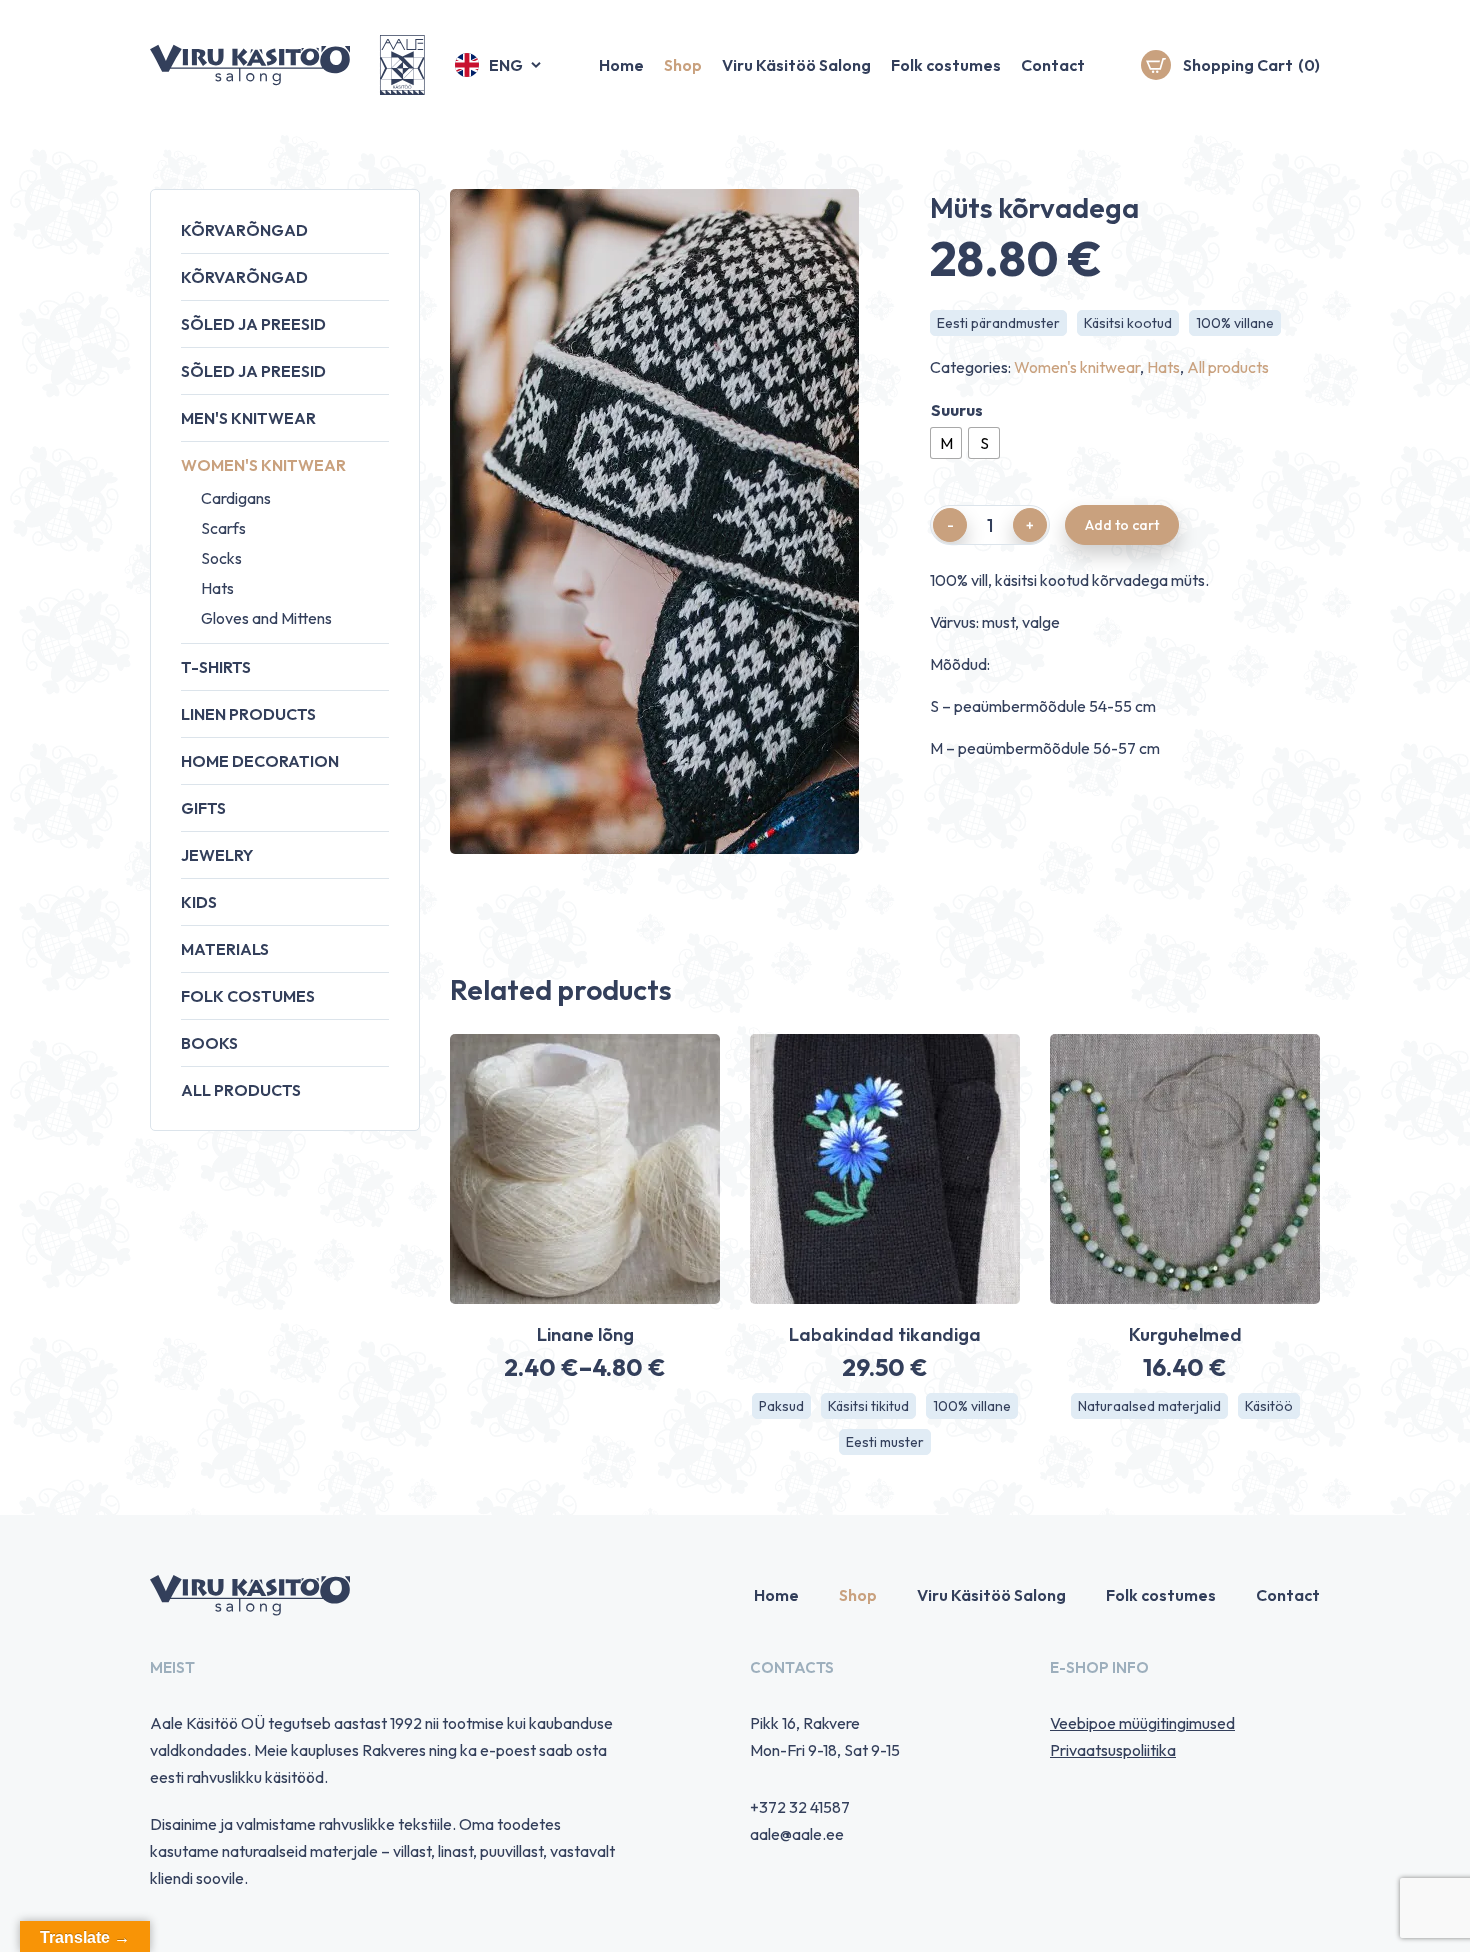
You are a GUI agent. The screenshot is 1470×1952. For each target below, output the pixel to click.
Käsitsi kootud (1128, 323)
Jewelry (217, 855)
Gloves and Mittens (266, 618)
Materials (225, 949)
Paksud (781, 1406)
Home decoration (260, 761)
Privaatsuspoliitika (1113, 1750)
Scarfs (223, 528)
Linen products (248, 714)
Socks (221, 558)
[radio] (946, 443)
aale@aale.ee (797, 1834)
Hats (217, 588)
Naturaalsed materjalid (1149, 1406)
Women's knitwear (263, 465)
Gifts (203, 808)
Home (621, 65)
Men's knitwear (248, 418)
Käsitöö (1269, 1406)
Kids (199, 902)
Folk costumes (946, 65)
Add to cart (1122, 525)
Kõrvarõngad (244, 230)
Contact (1053, 65)
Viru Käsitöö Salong (796, 65)
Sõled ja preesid (253, 324)
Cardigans (236, 498)
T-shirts (216, 667)
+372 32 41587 (800, 1807)
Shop (683, 65)
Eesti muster (885, 1442)
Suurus (957, 410)
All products (241, 1090)
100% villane (1235, 323)
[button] (499, 65)
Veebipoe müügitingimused (1142, 1723)
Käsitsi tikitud (868, 1406)
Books (209, 1043)
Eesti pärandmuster (998, 323)
